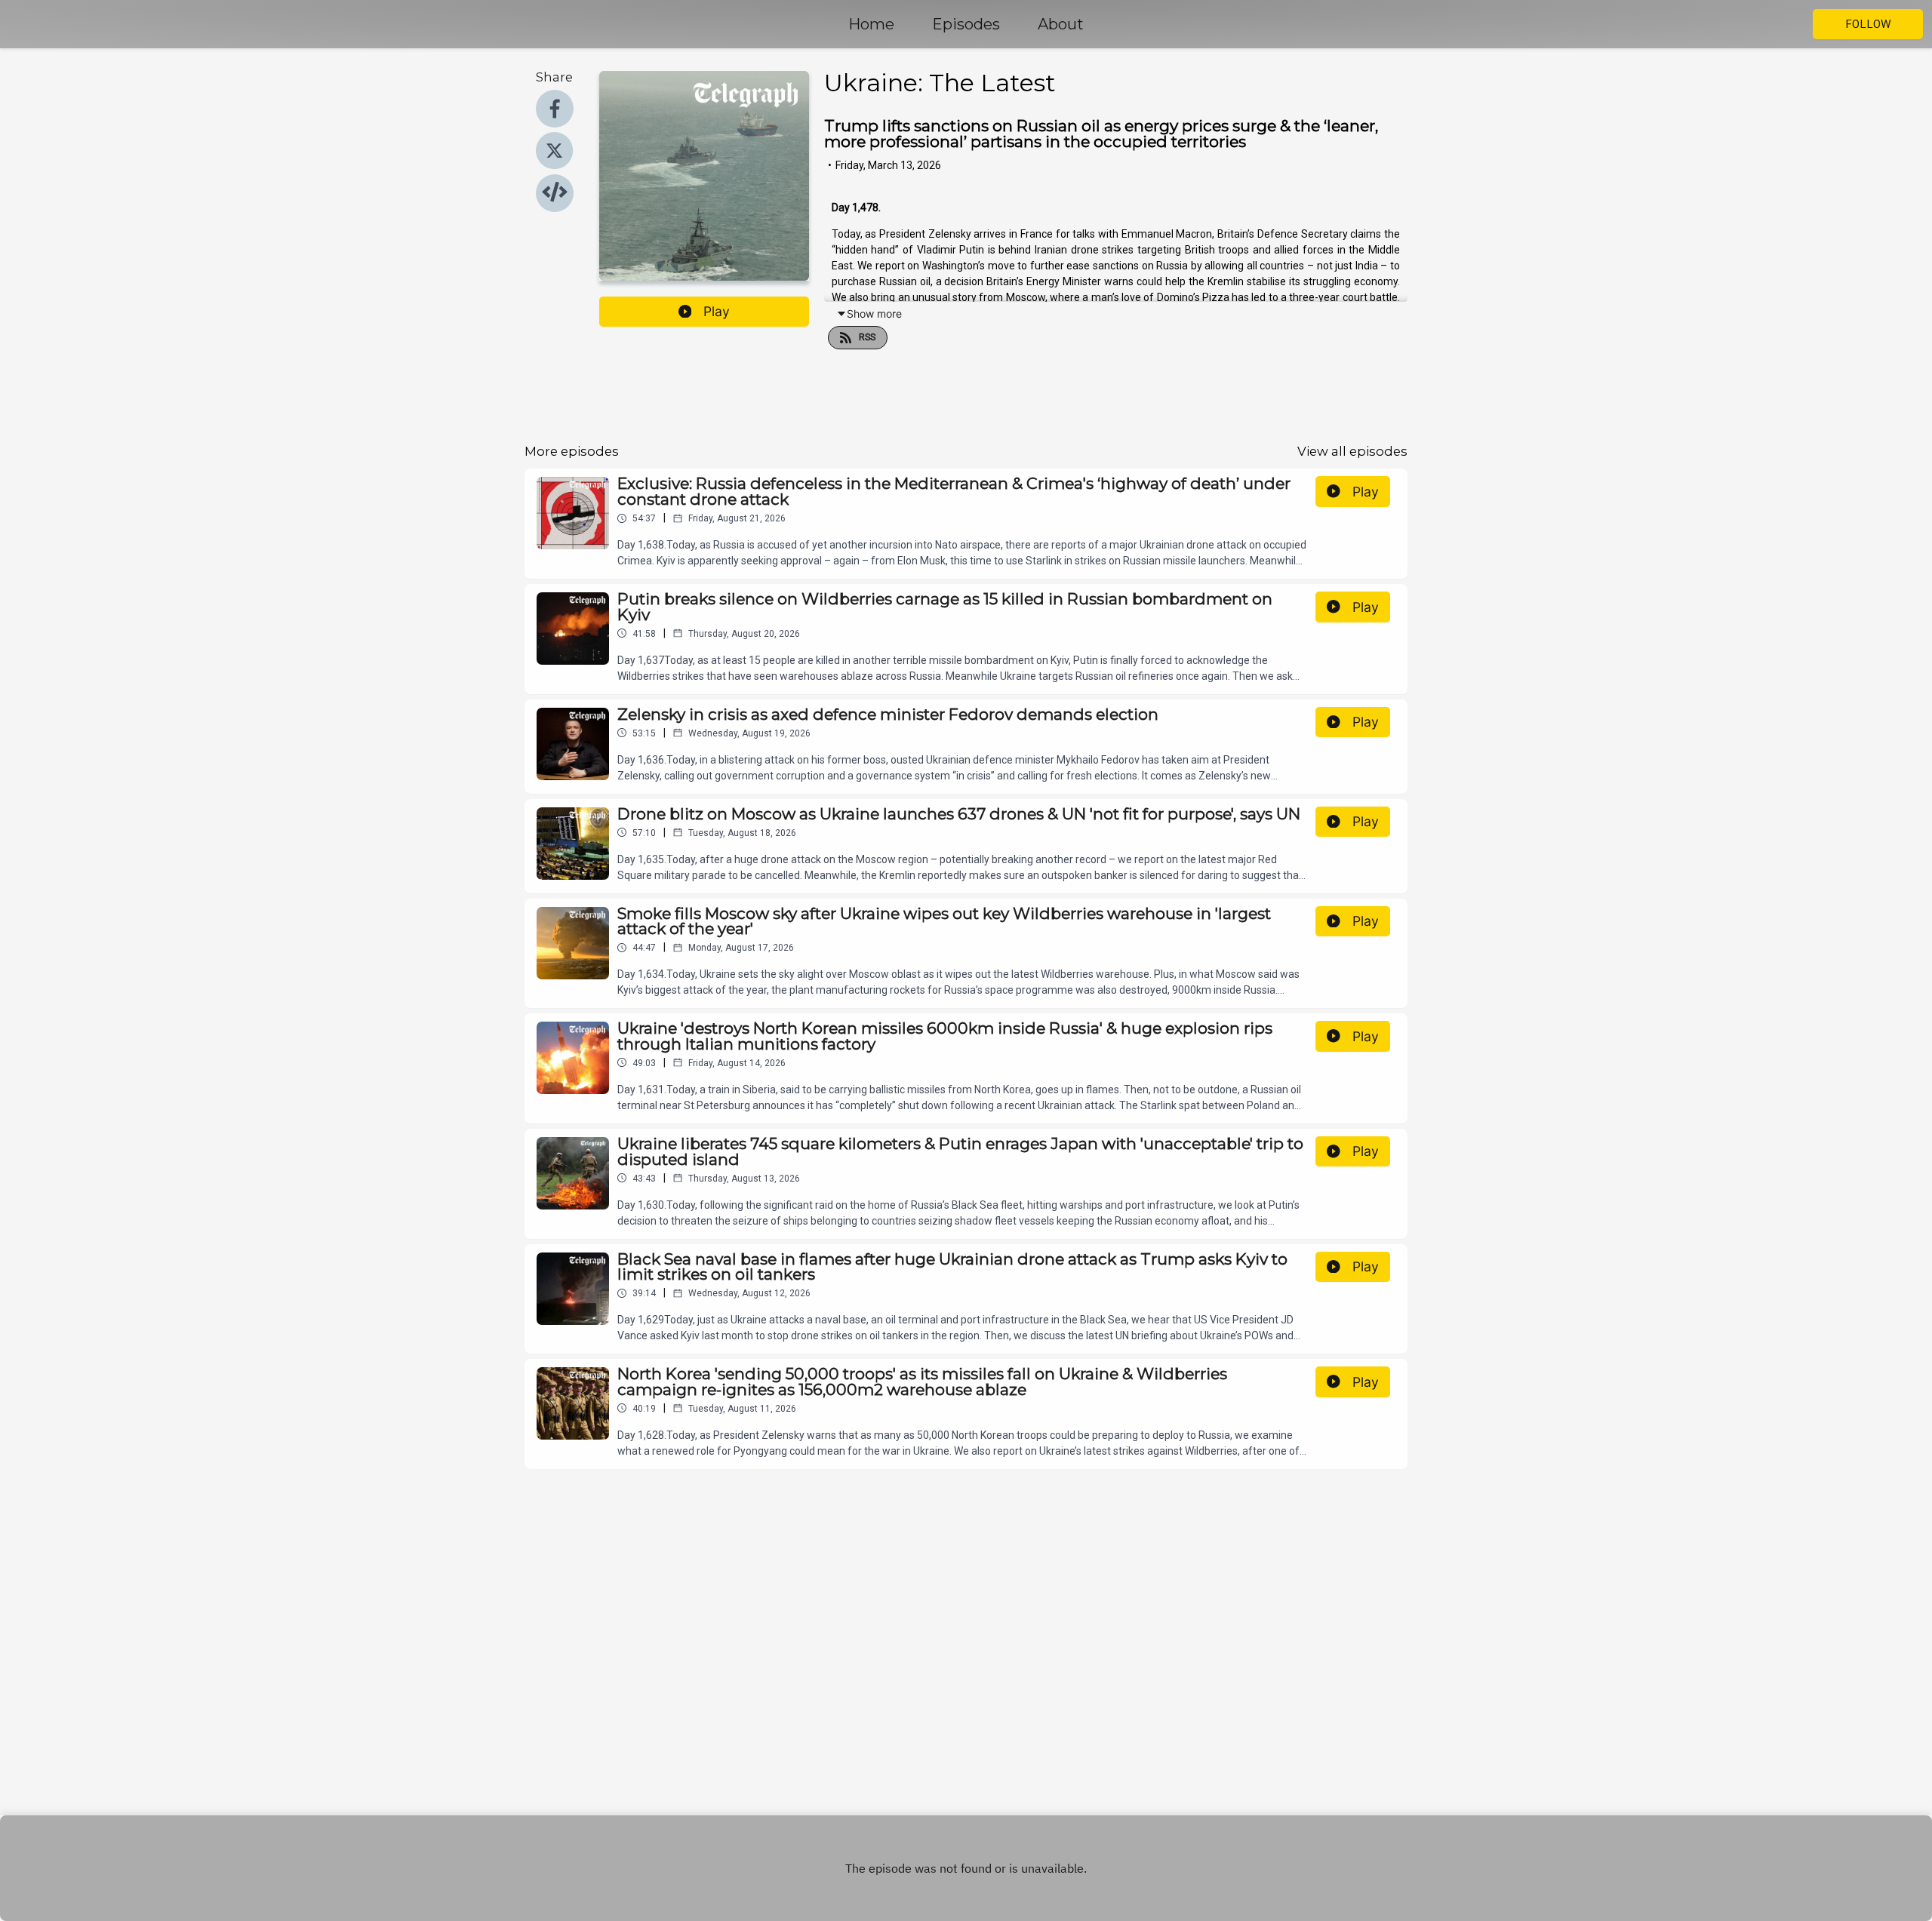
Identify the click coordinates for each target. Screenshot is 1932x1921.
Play (717, 311)
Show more (874, 314)
